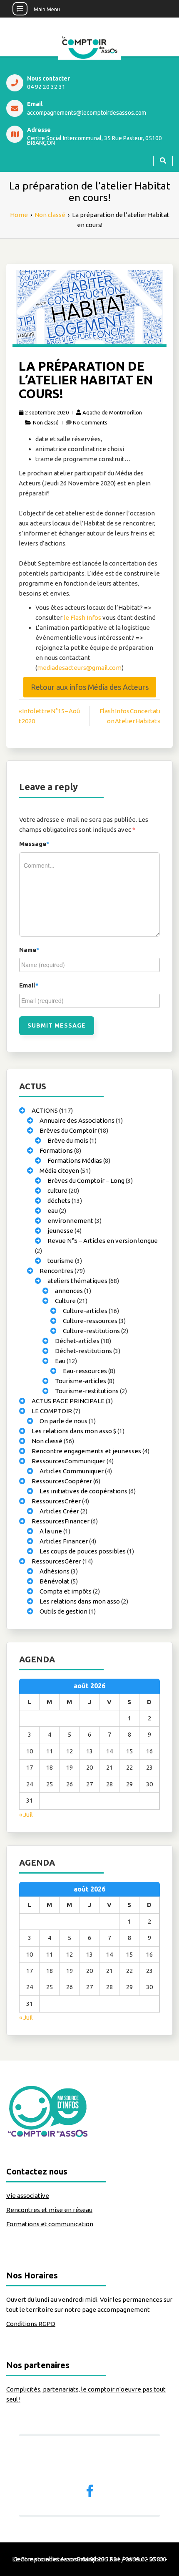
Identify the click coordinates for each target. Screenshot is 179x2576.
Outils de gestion (63, 1611)
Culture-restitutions (91, 1331)
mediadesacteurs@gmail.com (79, 668)
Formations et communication (50, 2224)
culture (57, 1191)
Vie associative (28, 2196)
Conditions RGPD (31, 2324)
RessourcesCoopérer (62, 1481)
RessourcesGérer (56, 1561)
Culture (65, 1301)
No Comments (90, 422)
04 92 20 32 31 (46, 87)
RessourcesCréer (56, 1501)
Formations (56, 1150)
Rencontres (56, 1271)
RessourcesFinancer (61, 1521)
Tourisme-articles (81, 1381)
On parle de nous (63, 1421)
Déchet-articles (77, 1341)
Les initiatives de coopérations (83, 1491)
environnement (70, 1221)
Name (29, 950)
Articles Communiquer (72, 1471)
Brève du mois (68, 1140)
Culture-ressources (90, 1321)
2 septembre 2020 (47, 412)
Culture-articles (85, 1311)
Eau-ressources (85, 1371)
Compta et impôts (66, 1591)
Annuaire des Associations (77, 1120)
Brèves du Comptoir (68, 1130)
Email (29, 985)
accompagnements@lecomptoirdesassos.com (87, 113)
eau (53, 1211)
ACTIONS (45, 1110)
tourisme (61, 1261)
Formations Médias (75, 1160)
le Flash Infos (83, 617)
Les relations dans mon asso (80, 1601)
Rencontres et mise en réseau (49, 2210)
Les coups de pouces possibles (83, 1551)
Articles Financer (64, 1541)
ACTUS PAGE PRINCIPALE (68, 1401)
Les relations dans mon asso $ (74, 1431)
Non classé (46, 422)
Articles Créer (59, 1511)
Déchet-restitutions (83, 1351)
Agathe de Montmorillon (112, 412)
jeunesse (60, 1231)
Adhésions (55, 1571)
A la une (51, 1531)
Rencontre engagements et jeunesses (86, 1451)
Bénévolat (55, 1581)
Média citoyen (59, 1171)
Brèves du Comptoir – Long (86, 1181)
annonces (69, 1291)
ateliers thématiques (77, 1281)
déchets (59, 1201)
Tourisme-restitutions (87, 1391)
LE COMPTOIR (52, 1411)
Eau (60, 1361)
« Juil (26, 1815)
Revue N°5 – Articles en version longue (103, 1241)
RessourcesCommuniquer (68, 1461)
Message (34, 844)
